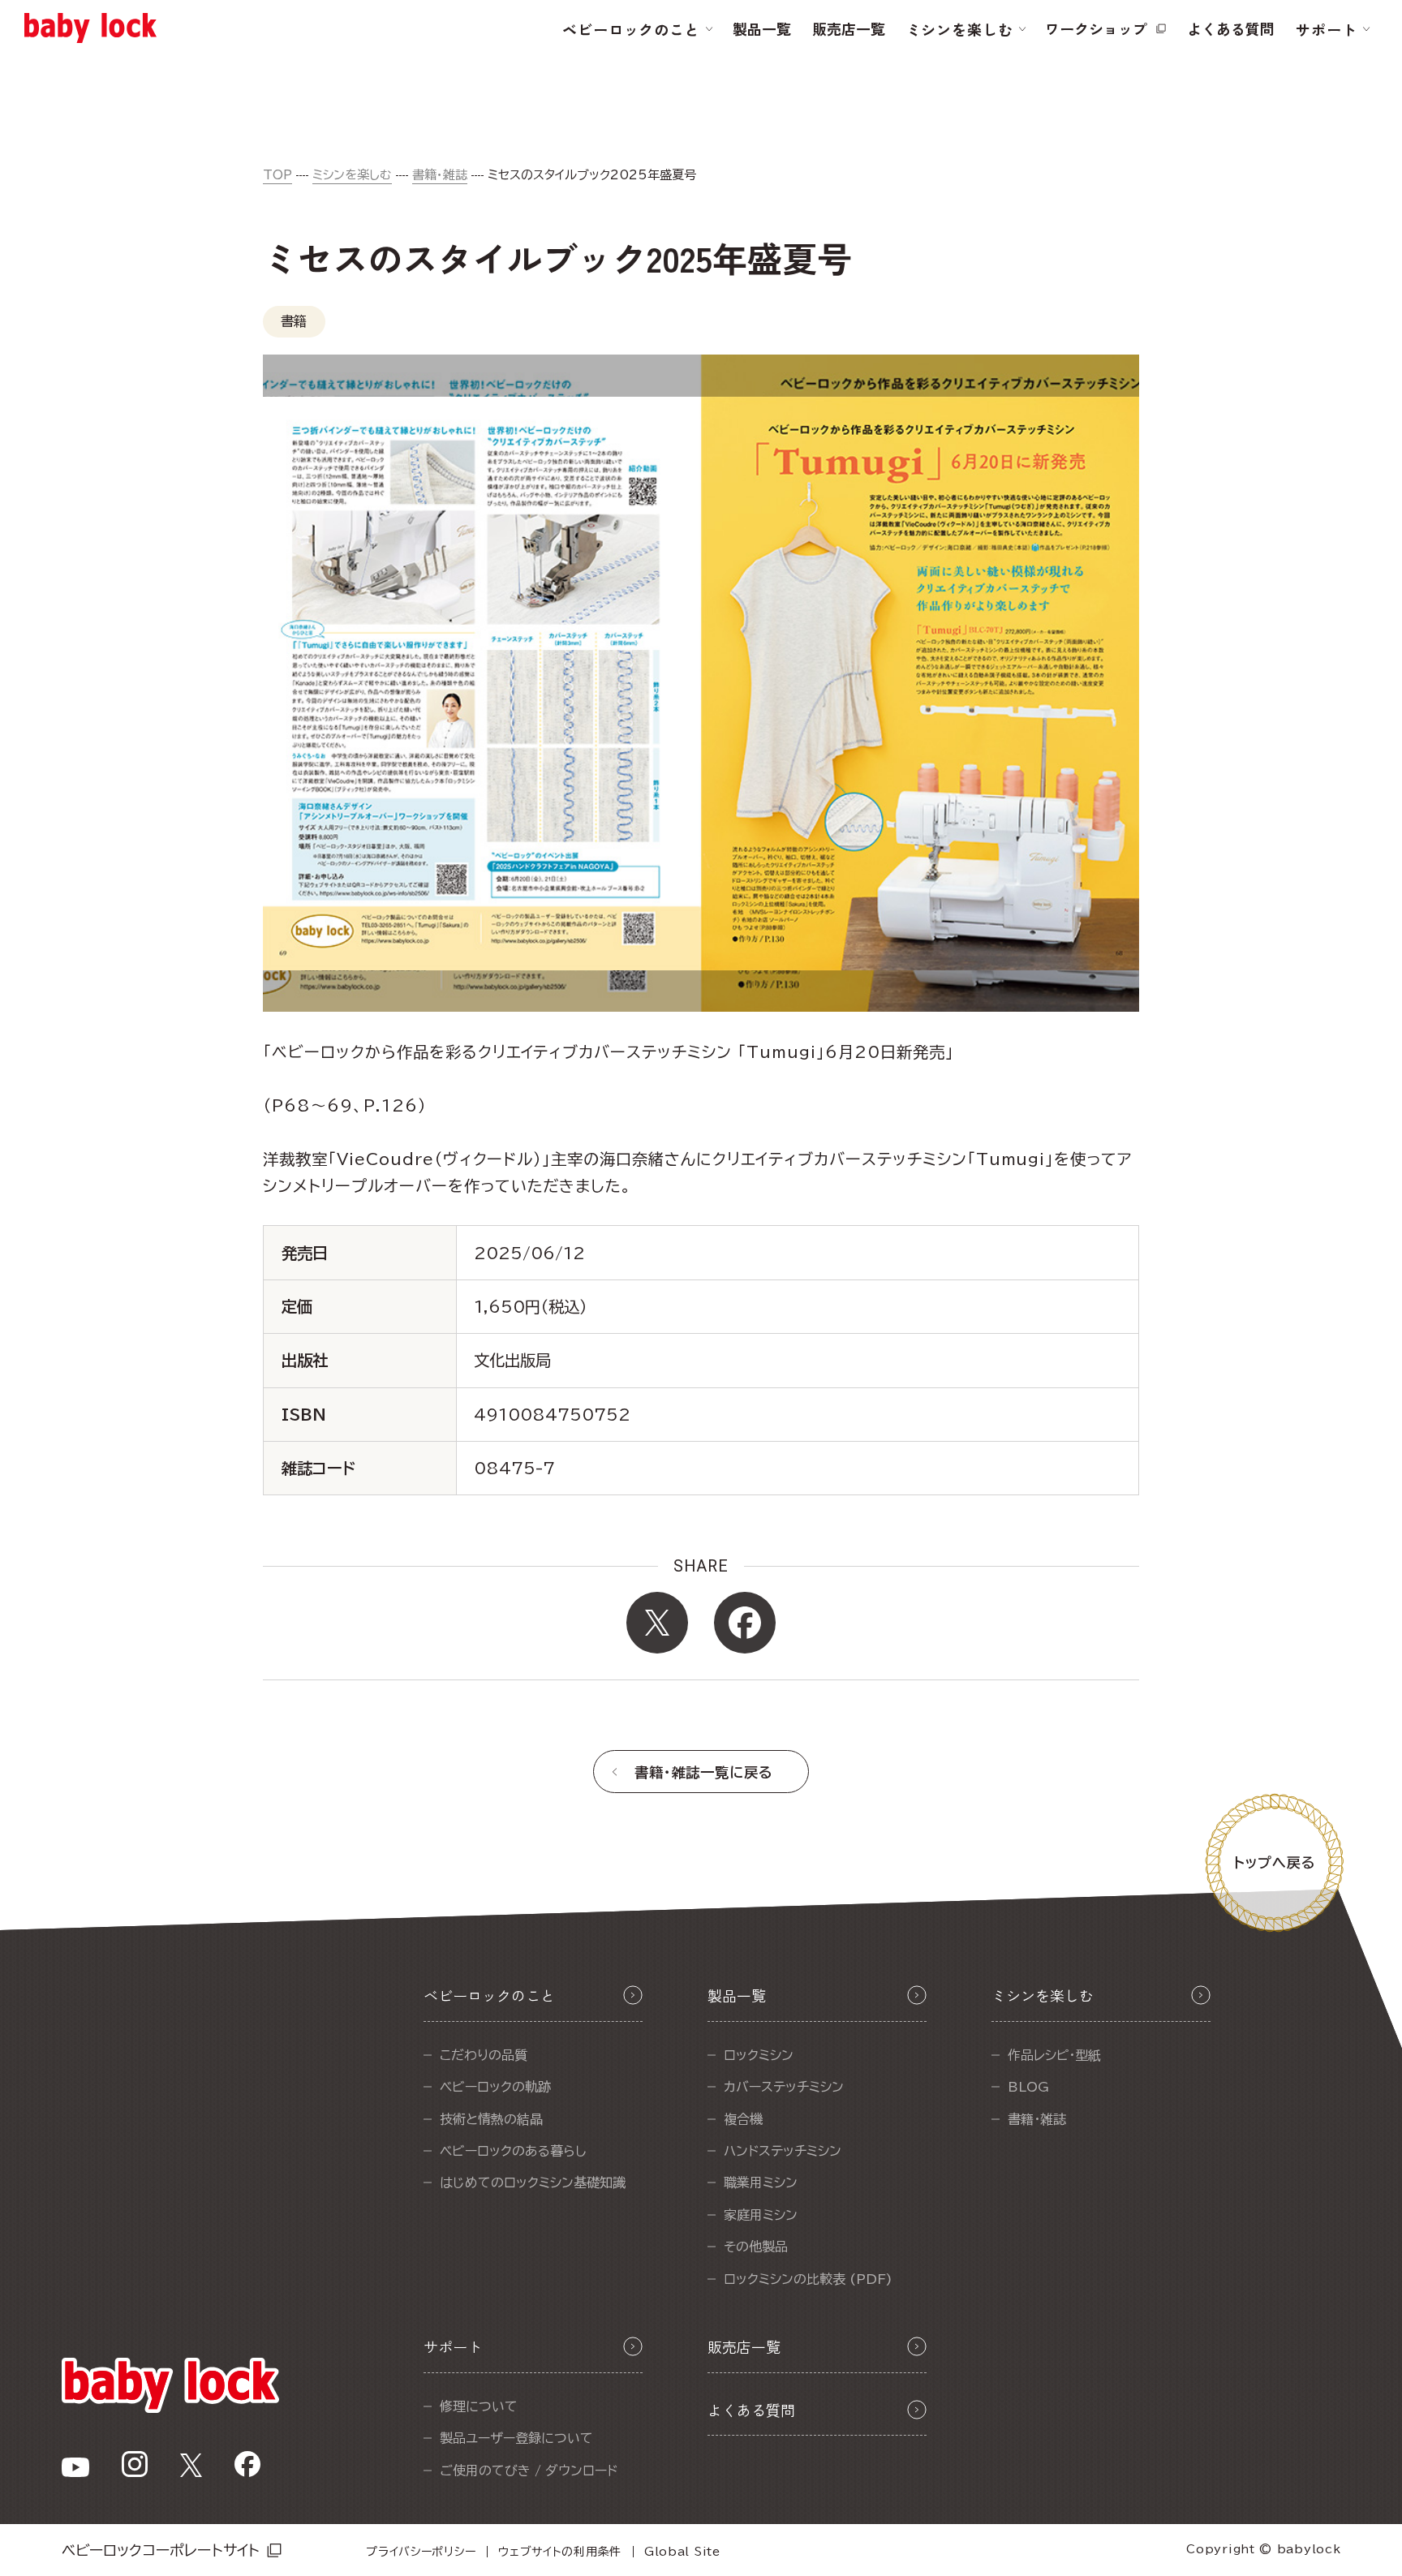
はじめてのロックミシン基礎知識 (533, 2183)
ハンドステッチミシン (783, 2151)
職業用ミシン (761, 2183)
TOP (277, 175)
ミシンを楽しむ (352, 175)
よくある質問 (1231, 28)
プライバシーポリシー (421, 2552)
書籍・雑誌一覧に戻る (704, 1772)
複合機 (743, 2119)
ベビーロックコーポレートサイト (161, 2550)
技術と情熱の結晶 (491, 2119)
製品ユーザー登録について (516, 2438)
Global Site (682, 2552)
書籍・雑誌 (440, 175)
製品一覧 (762, 28)
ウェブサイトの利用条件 (560, 2552)
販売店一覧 (849, 28)
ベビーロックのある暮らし (513, 2151)
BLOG (1028, 2087)
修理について (479, 2406)
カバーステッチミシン (784, 2087)
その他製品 (756, 2247)
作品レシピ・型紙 (1054, 2055)
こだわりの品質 (484, 2055)
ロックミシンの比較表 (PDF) (808, 2279)
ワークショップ (1096, 28)
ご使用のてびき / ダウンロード (529, 2471)
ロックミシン (759, 2055)
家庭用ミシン (761, 2215)
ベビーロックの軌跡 (495, 2087)
